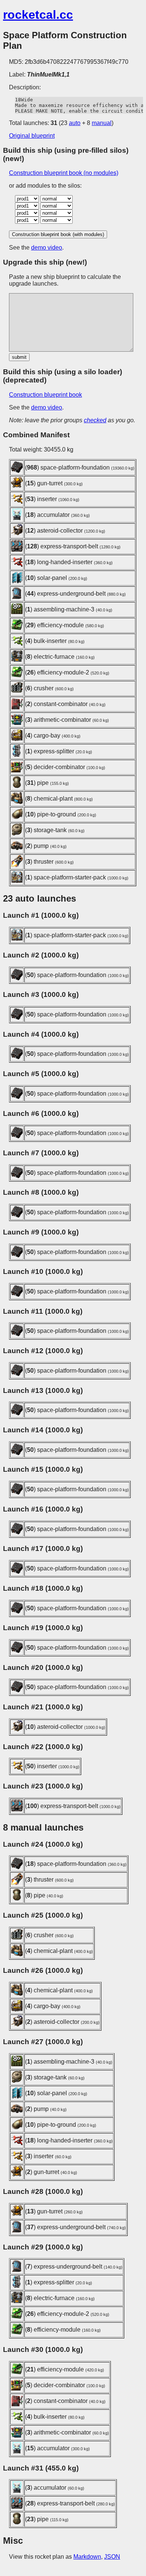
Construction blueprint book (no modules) (64, 173)
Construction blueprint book (45, 395)
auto (75, 123)
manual (102, 123)
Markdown (87, 2557)
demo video (47, 248)
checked (95, 420)
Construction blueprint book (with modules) (58, 234)
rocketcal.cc (38, 15)
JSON (112, 2557)
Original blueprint (32, 136)
